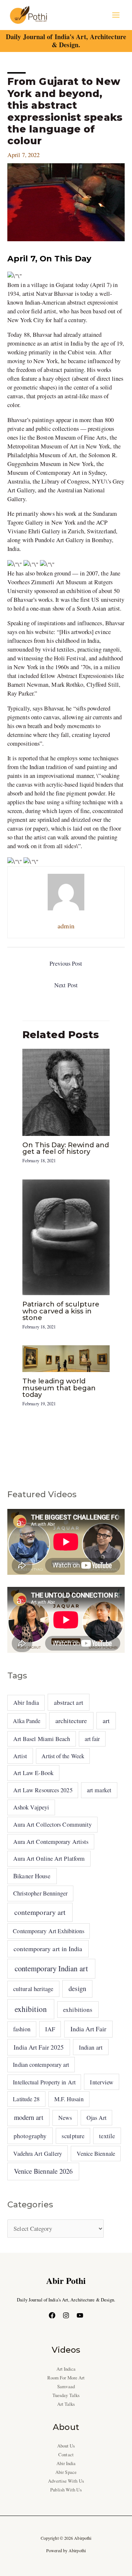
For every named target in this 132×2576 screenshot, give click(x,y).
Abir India (26, 1703)
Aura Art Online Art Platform (49, 1859)
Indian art (91, 2047)
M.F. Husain (69, 2099)
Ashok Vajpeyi (31, 1807)
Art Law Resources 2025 (43, 1790)
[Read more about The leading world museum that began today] (66, 1358)
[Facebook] (52, 2315)
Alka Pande (27, 1721)
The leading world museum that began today (59, 1388)
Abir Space (66, 2472)
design (77, 1988)
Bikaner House (32, 1876)
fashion (22, 2029)
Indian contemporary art (41, 2064)
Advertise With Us (66, 2481)
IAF (50, 2029)
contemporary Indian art (51, 1968)
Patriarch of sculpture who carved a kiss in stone (61, 1311)
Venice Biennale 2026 (43, 2171)
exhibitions (78, 2010)
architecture (71, 1721)
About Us (66, 2446)
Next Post (66, 985)
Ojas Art (97, 2118)
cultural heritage (33, 1989)
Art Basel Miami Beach (42, 1739)
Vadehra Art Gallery (38, 2154)
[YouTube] (80, 2315)
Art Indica (66, 2369)
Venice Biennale (96, 2153)
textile (107, 2136)
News (65, 2118)
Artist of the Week (63, 1756)
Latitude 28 (26, 2099)
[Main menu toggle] (116, 15)
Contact (66, 2455)
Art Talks (66, 2404)
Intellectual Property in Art (44, 2082)
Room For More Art (66, 2378)
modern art (29, 2117)
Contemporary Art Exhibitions (49, 1931)
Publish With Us (66, 2490)
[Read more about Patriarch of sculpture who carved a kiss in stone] (66, 1237)
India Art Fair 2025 (39, 2047)
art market (99, 1790)
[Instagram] (66, 2315)
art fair (92, 1739)
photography (30, 2136)
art (106, 1721)
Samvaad (66, 2387)
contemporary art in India (48, 1949)
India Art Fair (88, 2029)
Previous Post (66, 963)
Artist (20, 1756)
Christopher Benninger (41, 1893)
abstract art (69, 1702)
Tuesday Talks (66, 2395)
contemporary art (40, 1912)
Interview (102, 2082)
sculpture (73, 2136)
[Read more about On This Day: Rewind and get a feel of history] (66, 1091)
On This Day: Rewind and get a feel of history (66, 1148)
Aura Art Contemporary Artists (51, 1842)
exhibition (31, 2009)
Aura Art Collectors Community (53, 1824)
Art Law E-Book (33, 1773)
